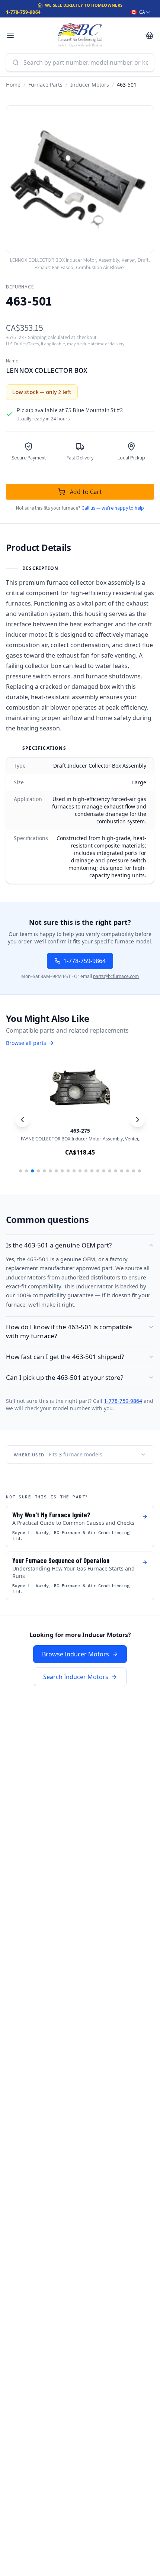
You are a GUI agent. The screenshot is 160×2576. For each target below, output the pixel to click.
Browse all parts (26, 1043)
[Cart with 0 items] (150, 35)
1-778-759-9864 (23, 12)
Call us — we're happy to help (113, 508)
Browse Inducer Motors (76, 1654)
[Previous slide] (22, 1120)
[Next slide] (138, 1120)
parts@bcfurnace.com (116, 976)
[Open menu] (10, 35)
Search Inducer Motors (76, 1677)
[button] (20, 1171)
